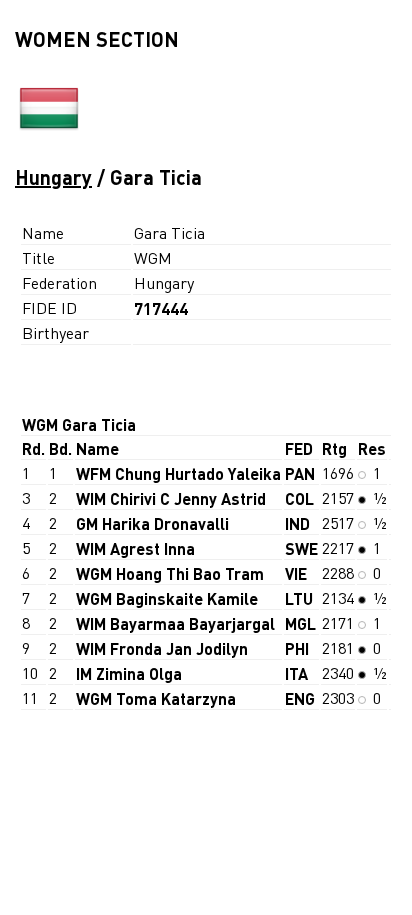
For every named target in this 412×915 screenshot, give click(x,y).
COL (299, 498)
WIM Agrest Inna (135, 548)
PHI (297, 648)
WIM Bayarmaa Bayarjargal (175, 623)
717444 (161, 308)
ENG (300, 698)
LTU (299, 598)
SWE (301, 548)
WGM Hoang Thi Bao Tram (170, 573)
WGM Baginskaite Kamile (167, 598)
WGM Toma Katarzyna (156, 698)
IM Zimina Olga (129, 673)
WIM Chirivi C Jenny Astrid (171, 498)
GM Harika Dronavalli (152, 523)
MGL (300, 623)
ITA (296, 673)
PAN (300, 473)
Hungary (53, 177)
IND (297, 523)
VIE (296, 573)
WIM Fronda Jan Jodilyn (162, 648)
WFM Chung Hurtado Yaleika (178, 473)
